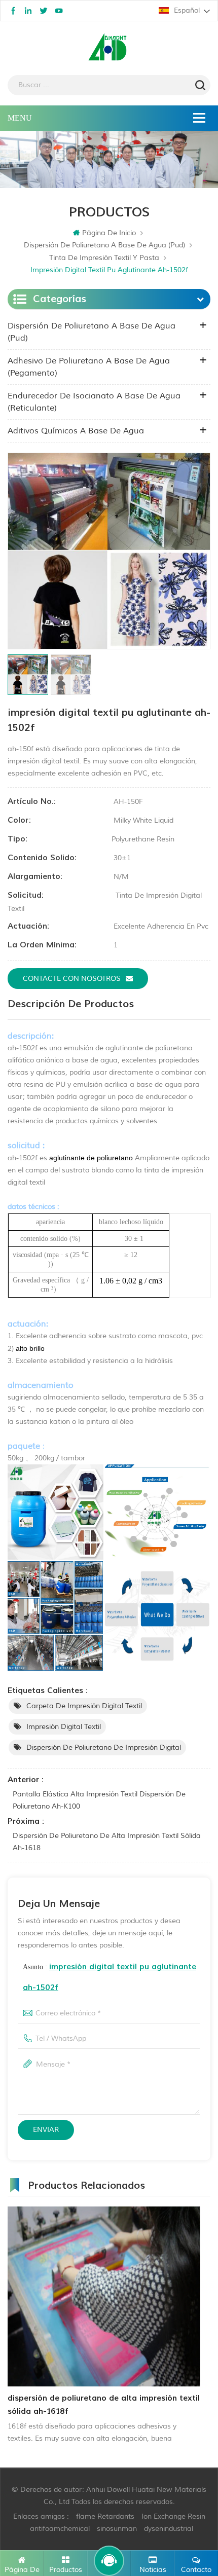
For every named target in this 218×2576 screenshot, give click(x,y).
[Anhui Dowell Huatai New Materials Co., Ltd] (109, 48)
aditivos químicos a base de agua (76, 431)
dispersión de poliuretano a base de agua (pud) (104, 245)
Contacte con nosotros (72, 979)
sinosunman (117, 2529)
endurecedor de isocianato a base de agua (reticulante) (94, 402)
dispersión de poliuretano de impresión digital (104, 1747)
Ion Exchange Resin (173, 2516)
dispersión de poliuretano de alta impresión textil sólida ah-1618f (104, 2405)
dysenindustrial (169, 2529)
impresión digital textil (64, 1727)
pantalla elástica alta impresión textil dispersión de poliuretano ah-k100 (99, 1800)
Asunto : (110, 1977)
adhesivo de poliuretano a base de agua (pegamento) (89, 367)
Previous (6, 2320)
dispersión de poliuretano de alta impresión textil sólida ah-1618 (107, 1842)
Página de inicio (109, 233)
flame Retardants (105, 2516)
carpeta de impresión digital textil (84, 1706)
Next (202, 2320)
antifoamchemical (60, 2529)
